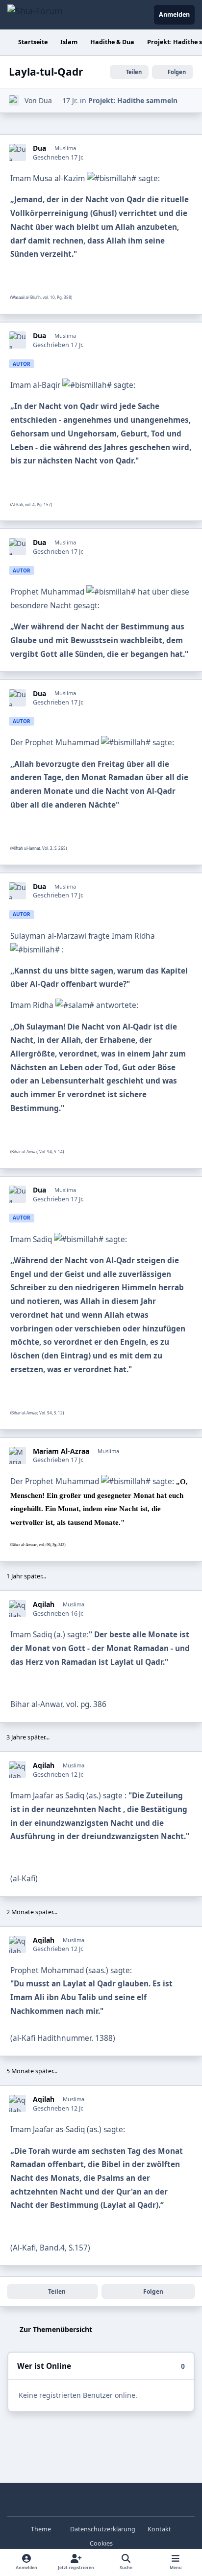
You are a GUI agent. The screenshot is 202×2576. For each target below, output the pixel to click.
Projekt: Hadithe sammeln (133, 100)
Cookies (101, 2543)
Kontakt (159, 2529)
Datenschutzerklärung (103, 2529)
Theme (42, 2529)
